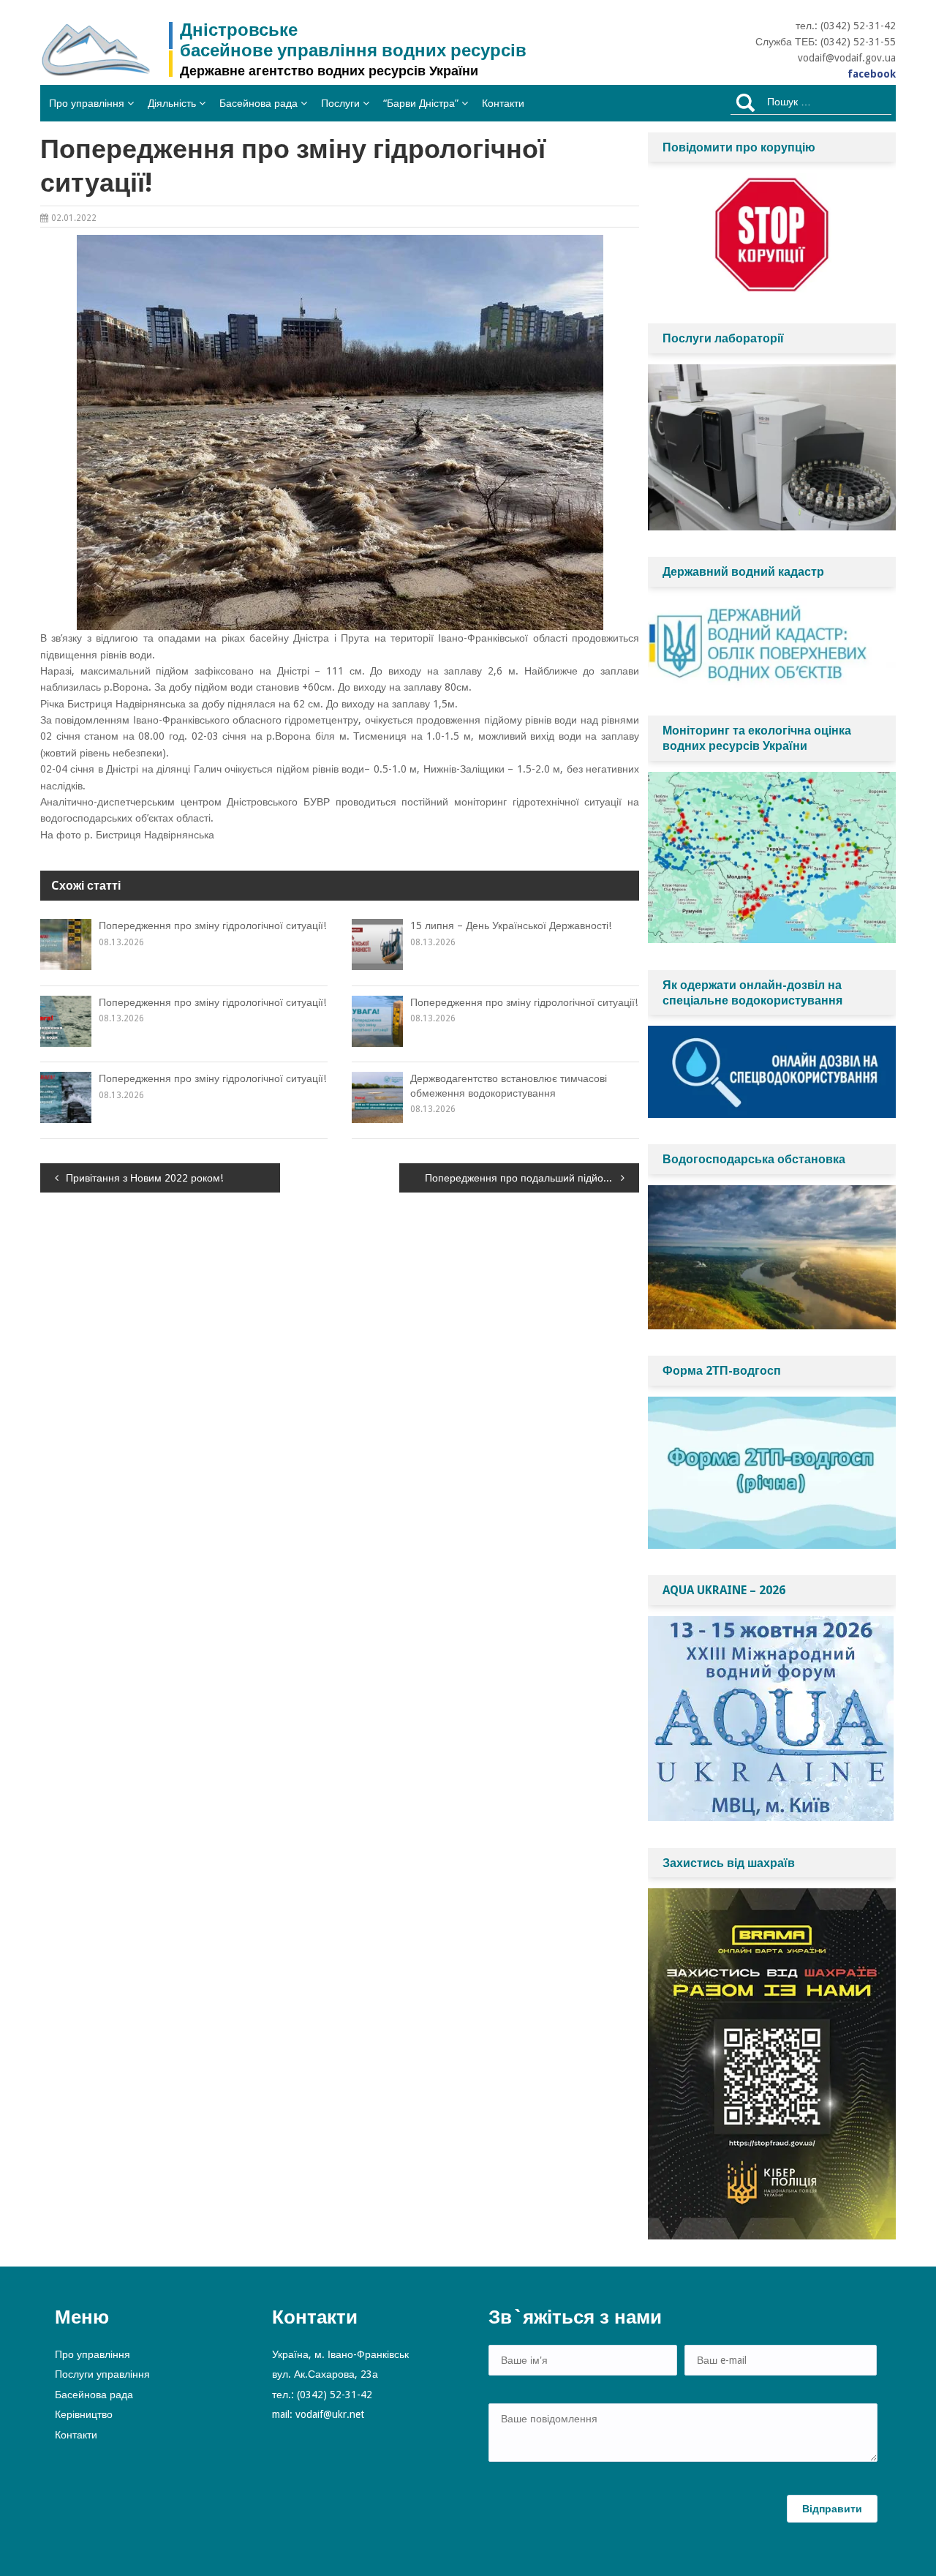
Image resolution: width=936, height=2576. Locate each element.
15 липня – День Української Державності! (511, 925)
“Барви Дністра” (421, 103)
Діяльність (172, 103)
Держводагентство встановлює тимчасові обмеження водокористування (509, 1086)
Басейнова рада (258, 103)
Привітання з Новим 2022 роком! (144, 1178)
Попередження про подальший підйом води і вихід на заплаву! (532, 1178)
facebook (872, 74)
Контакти (503, 103)
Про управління (87, 103)
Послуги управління (102, 2374)
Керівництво (84, 2414)
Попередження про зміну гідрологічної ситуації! (212, 925)
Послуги (340, 103)
